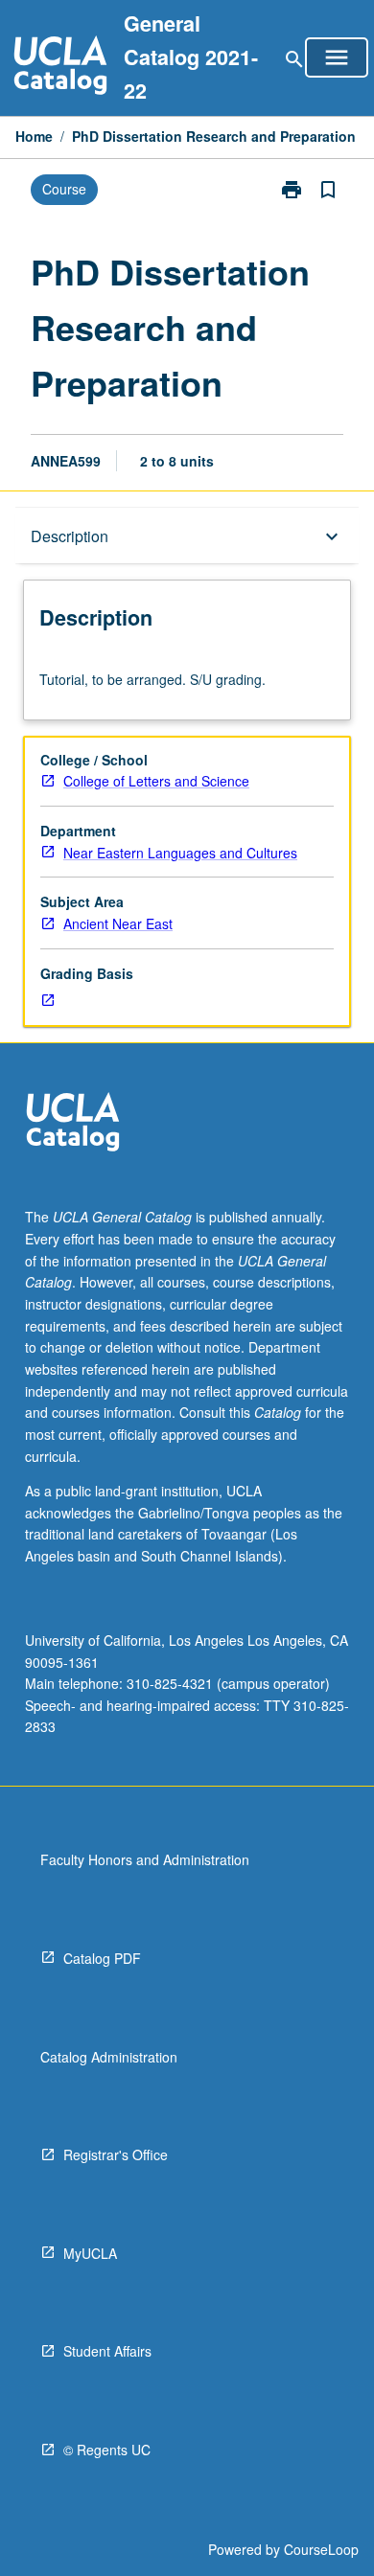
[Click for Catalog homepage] (60, 68)
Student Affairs (107, 2351)
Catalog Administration (109, 2057)
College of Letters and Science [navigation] (156, 781)
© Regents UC (107, 2450)
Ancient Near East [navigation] (118, 923)
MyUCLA (90, 2253)
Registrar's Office (116, 2154)
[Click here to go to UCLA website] (73, 1124)
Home (34, 136)
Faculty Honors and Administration (145, 1859)
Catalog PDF (102, 1958)
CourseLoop (321, 2549)
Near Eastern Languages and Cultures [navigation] (180, 853)
